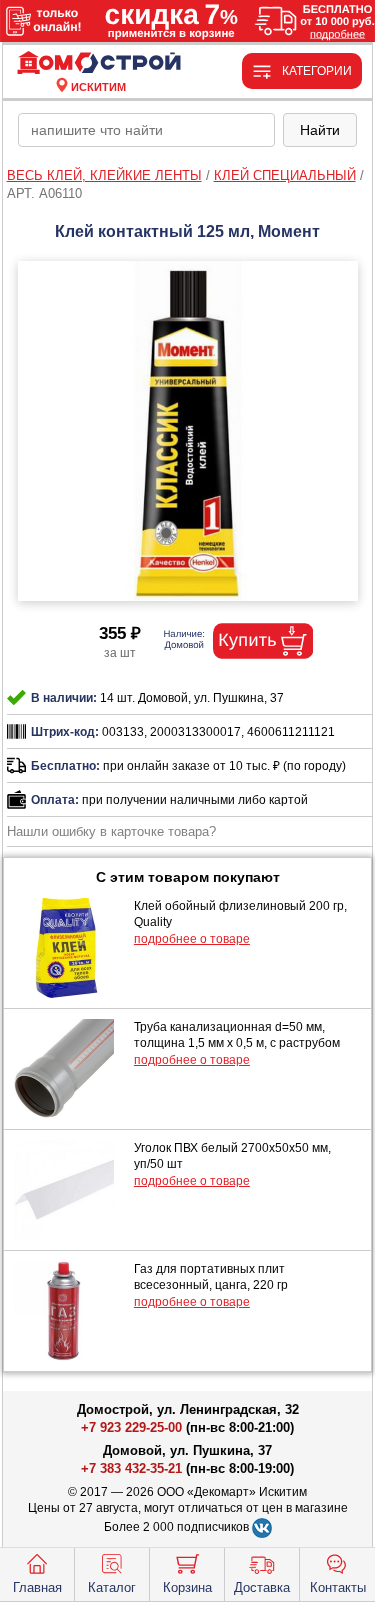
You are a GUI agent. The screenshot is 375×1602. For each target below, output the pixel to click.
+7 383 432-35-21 (131, 1468)
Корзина (187, 1587)
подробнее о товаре (192, 939)
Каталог (112, 1587)
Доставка (262, 1587)
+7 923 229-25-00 (133, 1427)
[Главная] (99, 63)
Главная (37, 1587)
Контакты (338, 1587)
